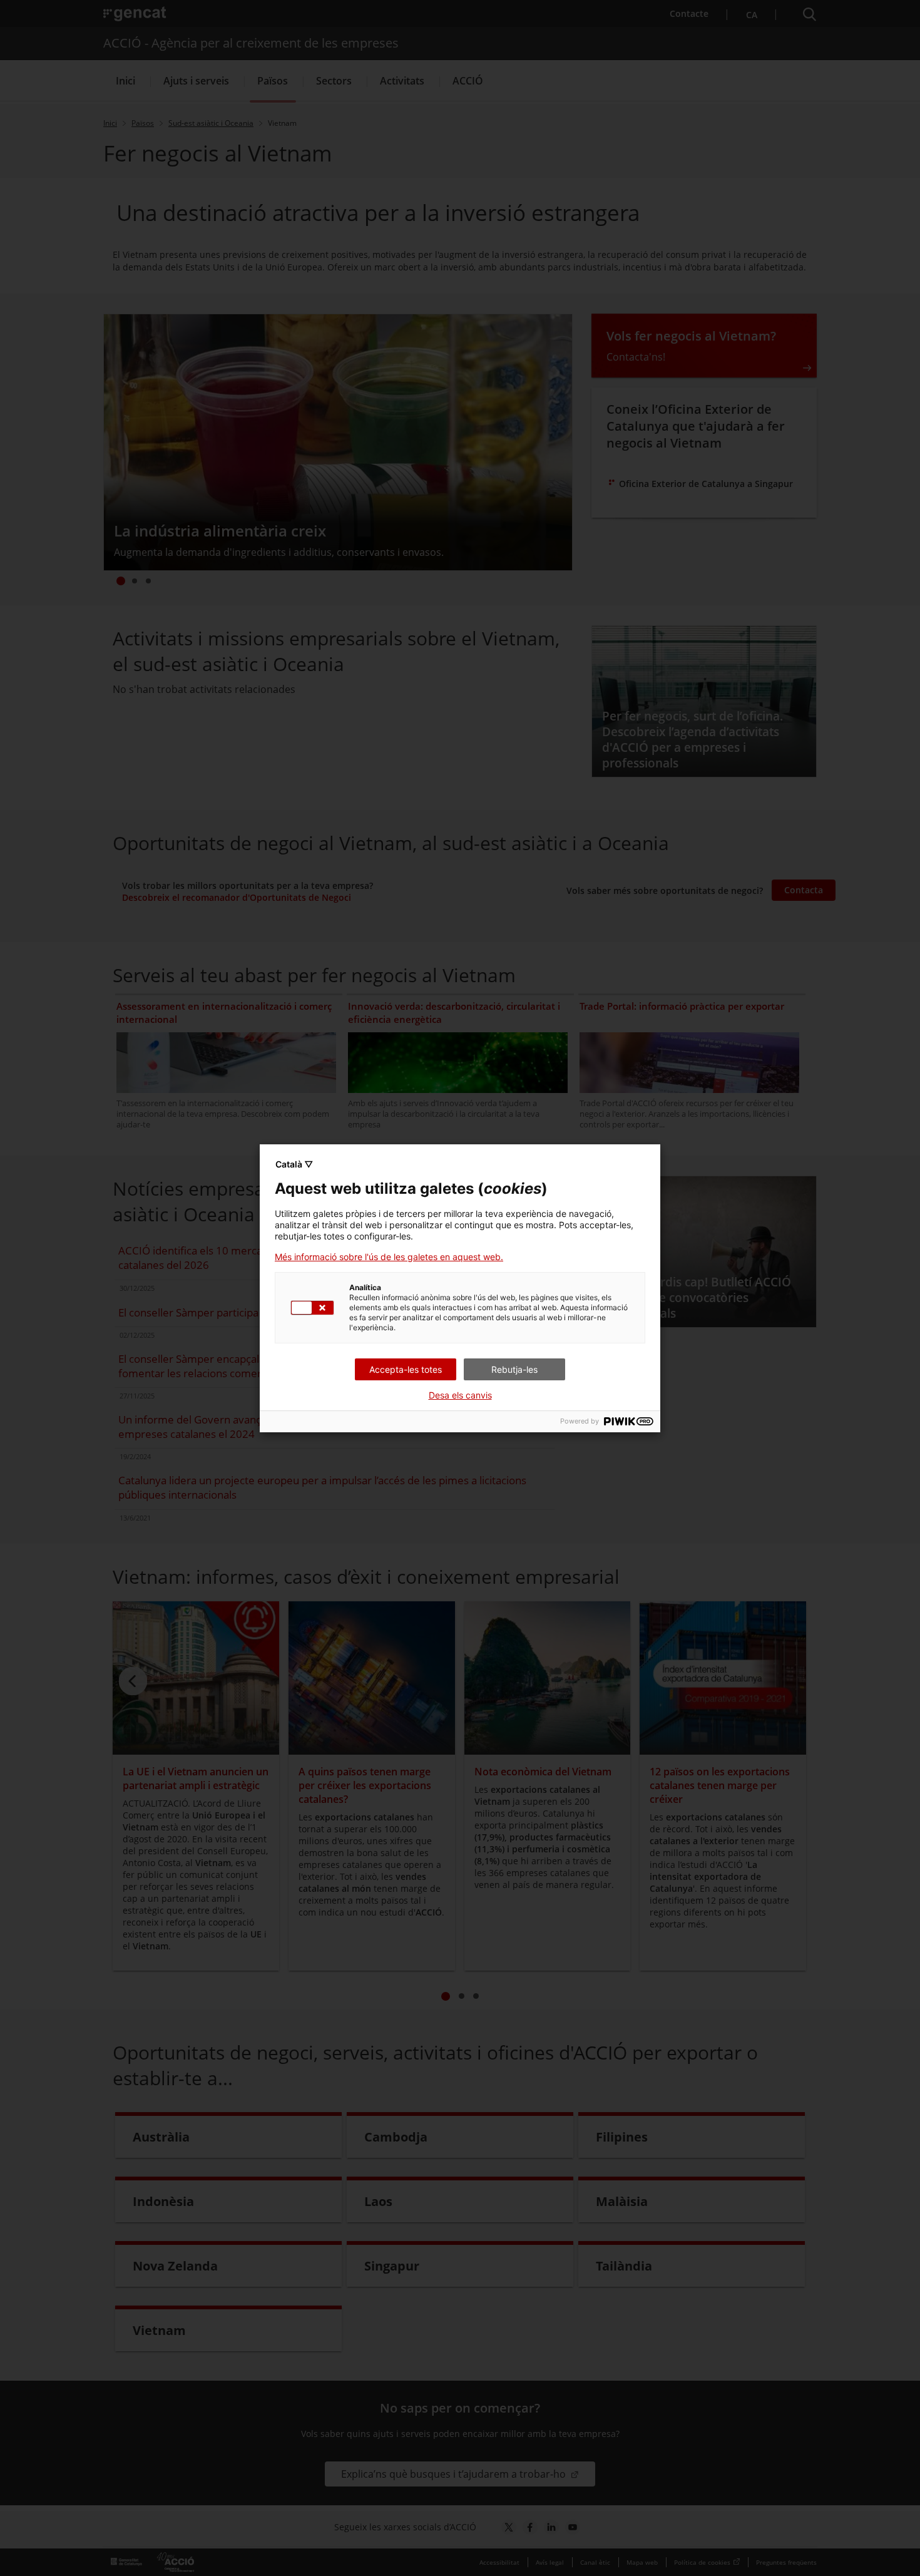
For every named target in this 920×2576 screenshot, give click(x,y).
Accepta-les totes (406, 1369)
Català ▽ (294, 1164)
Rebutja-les (514, 1369)
